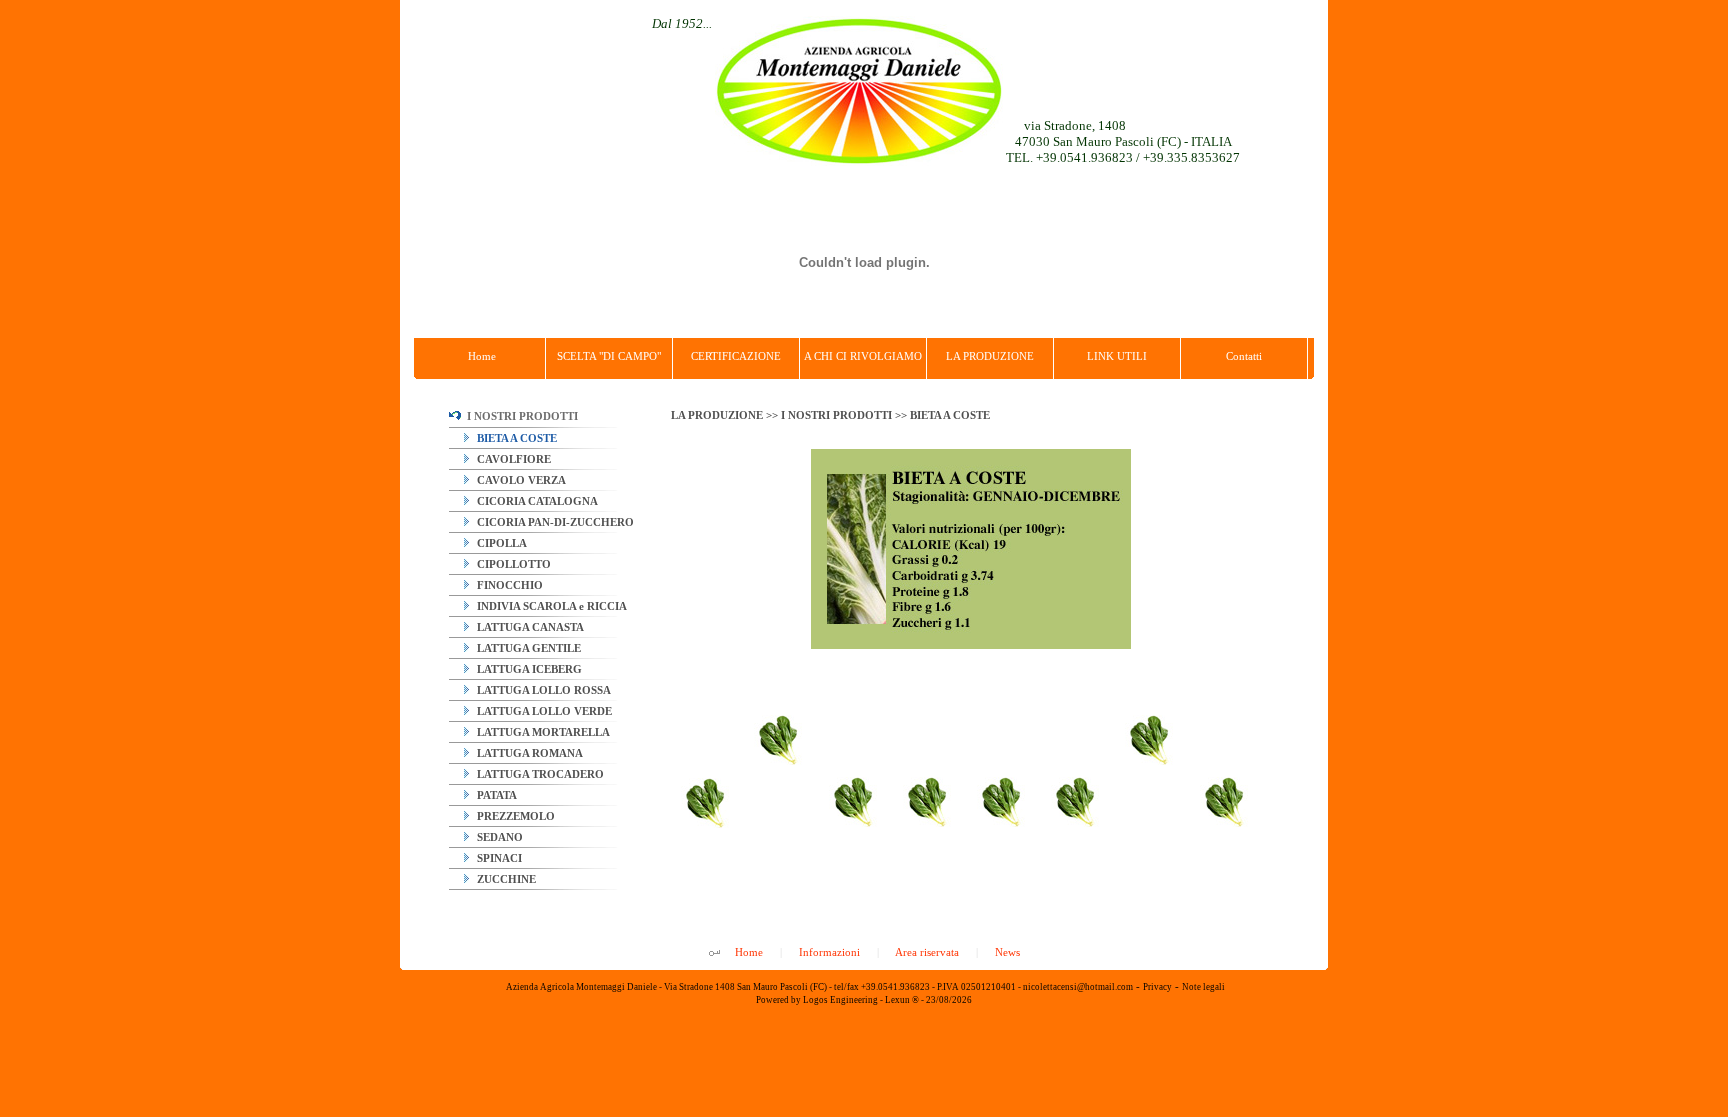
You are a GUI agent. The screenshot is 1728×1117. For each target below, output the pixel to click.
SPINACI (498, 858)
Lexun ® (902, 1000)
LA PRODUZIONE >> (726, 415)
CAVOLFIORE (512, 459)
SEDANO (498, 837)
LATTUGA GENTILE (527, 648)
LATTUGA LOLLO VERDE (543, 711)
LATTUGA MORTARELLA (542, 732)
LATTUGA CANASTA (529, 627)
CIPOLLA (500, 543)
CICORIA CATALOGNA (536, 501)
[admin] (714, 954)
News (1007, 952)
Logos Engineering (840, 1000)
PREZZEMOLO (514, 816)
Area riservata (927, 952)
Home (749, 952)
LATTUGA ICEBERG (528, 669)
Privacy (1157, 987)
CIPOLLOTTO (512, 564)
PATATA (495, 795)
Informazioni (829, 952)
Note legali (1203, 987)
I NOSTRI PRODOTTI (519, 416)
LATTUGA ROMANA (528, 753)
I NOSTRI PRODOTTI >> (845, 415)
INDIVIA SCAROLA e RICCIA (550, 606)
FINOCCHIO (508, 585)
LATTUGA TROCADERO (539, 774)
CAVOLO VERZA (520, 480)
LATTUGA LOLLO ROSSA (542, 690)
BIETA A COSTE (515, 438)
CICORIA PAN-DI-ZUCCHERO (554, 522)
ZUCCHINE (505, 879)
